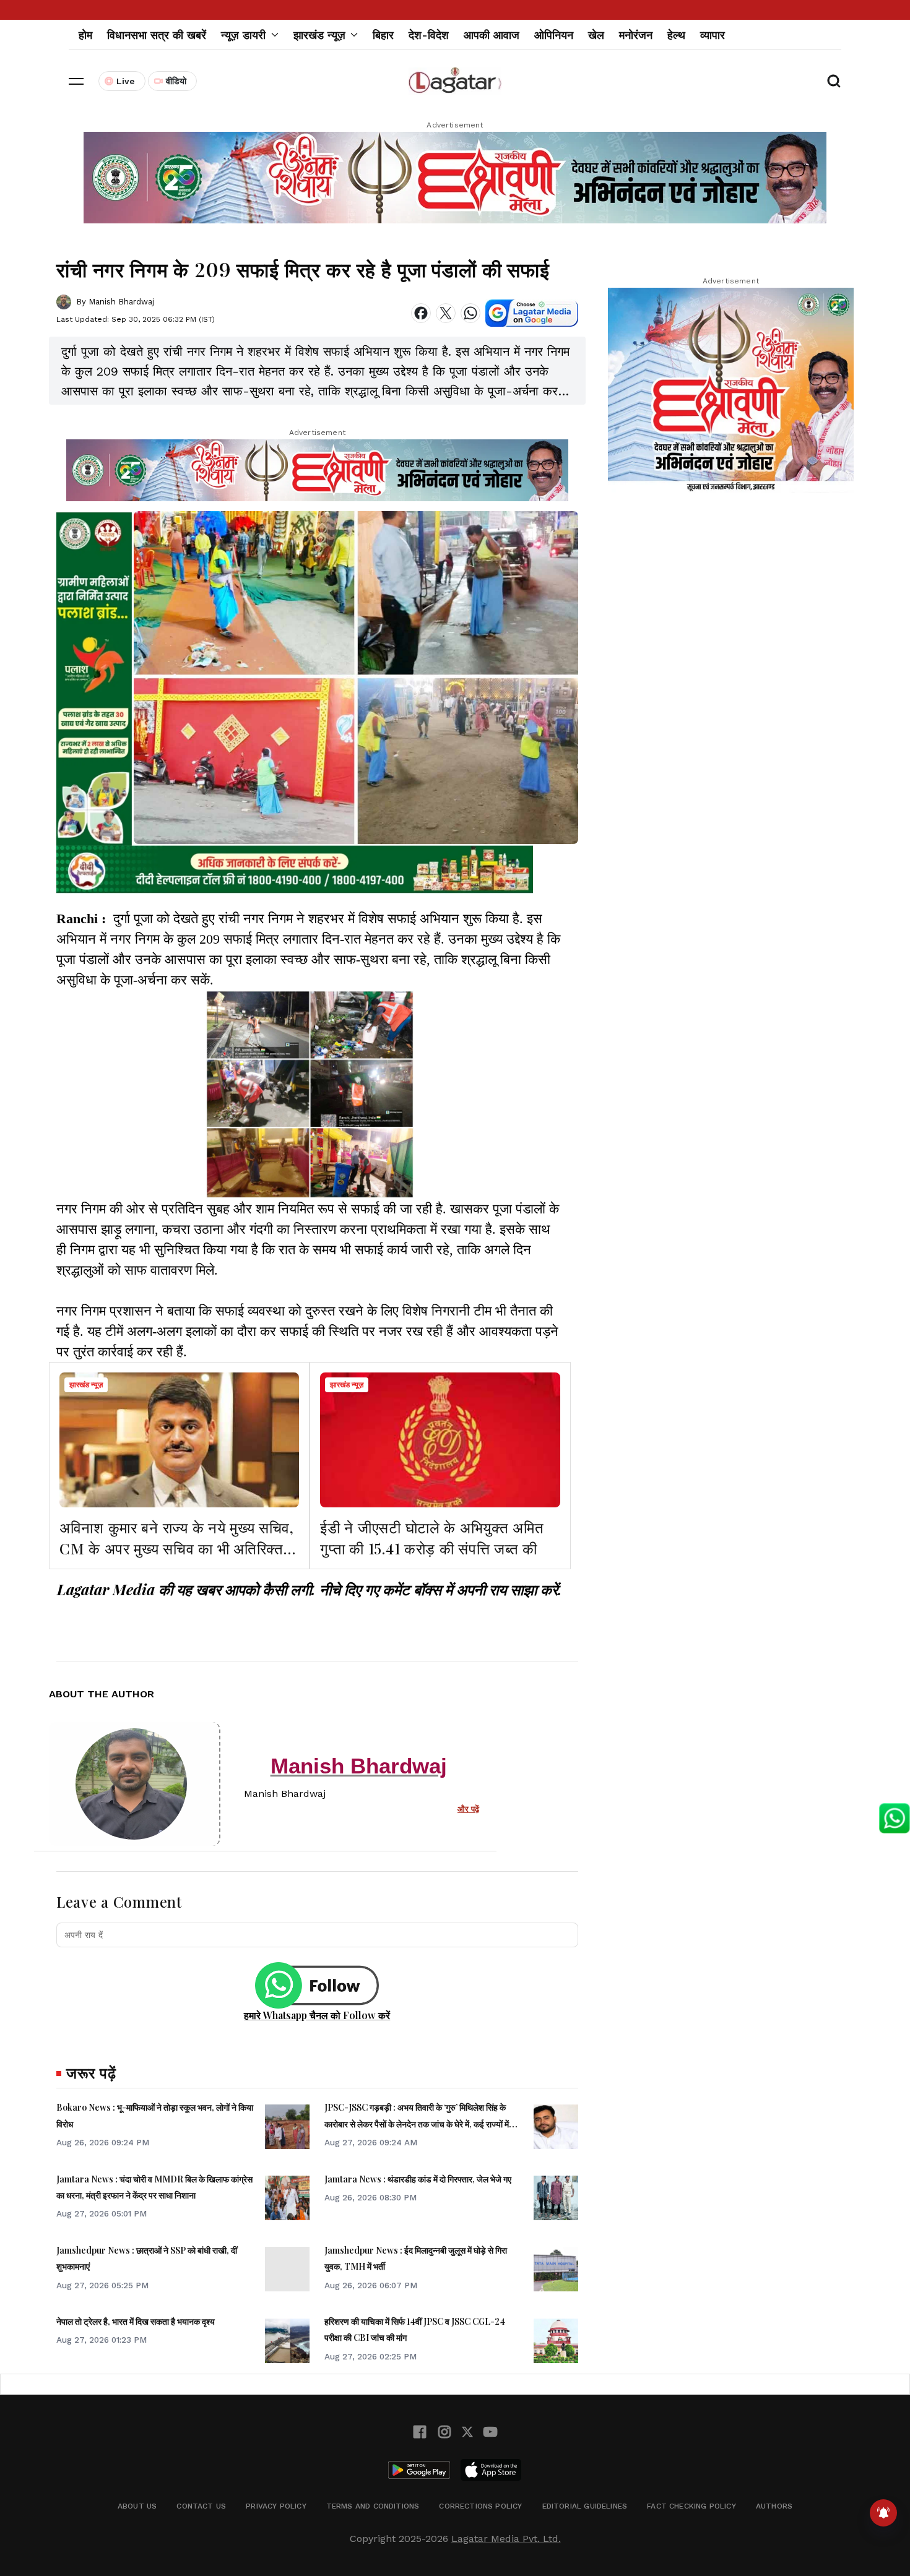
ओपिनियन (554, 35)
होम (85, 35)
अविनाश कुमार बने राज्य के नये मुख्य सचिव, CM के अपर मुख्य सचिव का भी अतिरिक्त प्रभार (177, 1548)
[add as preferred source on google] (532, 313)
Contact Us (201, 2506)
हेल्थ (676, 35)
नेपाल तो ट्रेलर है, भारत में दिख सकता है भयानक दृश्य (136, 2321)
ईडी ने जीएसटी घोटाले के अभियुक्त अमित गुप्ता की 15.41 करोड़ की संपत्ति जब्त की (432, 1538)
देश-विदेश (429, 35)
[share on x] (446, 313)
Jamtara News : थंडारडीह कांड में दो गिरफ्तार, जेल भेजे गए (418, 2179)
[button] (76, 81)
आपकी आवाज (492, 35)
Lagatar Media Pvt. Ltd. (506, 2539)
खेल (596, 35)
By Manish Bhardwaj (115, 302)
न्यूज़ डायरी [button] (243, 35)
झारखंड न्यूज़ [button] (319, 35)
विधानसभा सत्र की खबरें (157, 35)
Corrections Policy (480, 2506)
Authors (774, 2506)
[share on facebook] (421, 313)
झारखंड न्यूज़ (86, 1385)
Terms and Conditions (373, 2506)
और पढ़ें (468, 1809)
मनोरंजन (636, 35)
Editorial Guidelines (585, 2506)
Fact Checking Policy (691, 2506)
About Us (137, 2506)
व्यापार (713, 35)
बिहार (383, 35)
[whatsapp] (470, 313)
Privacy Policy (276, 2506)
